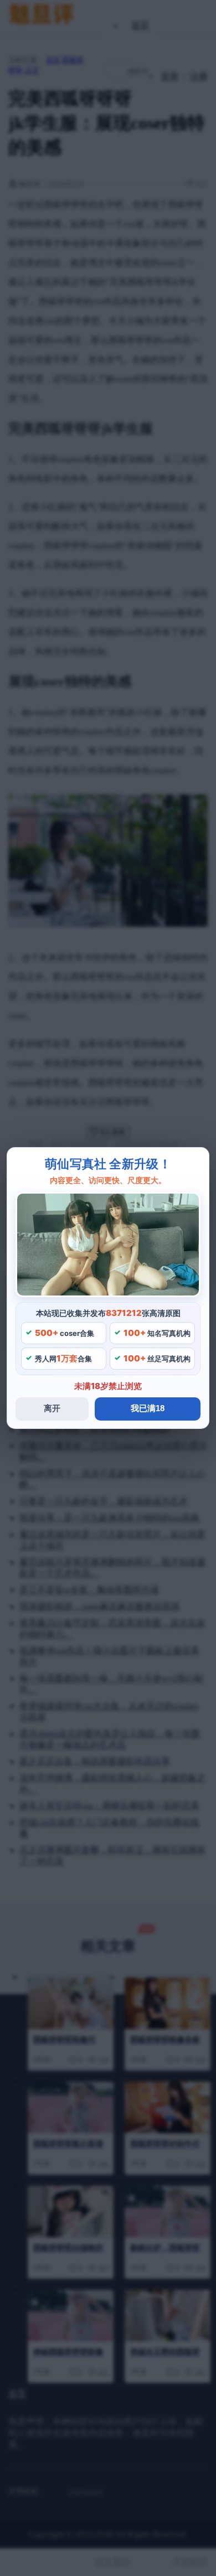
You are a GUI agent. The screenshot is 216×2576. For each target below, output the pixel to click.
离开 (52, 1408)
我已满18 (148, 1408)
